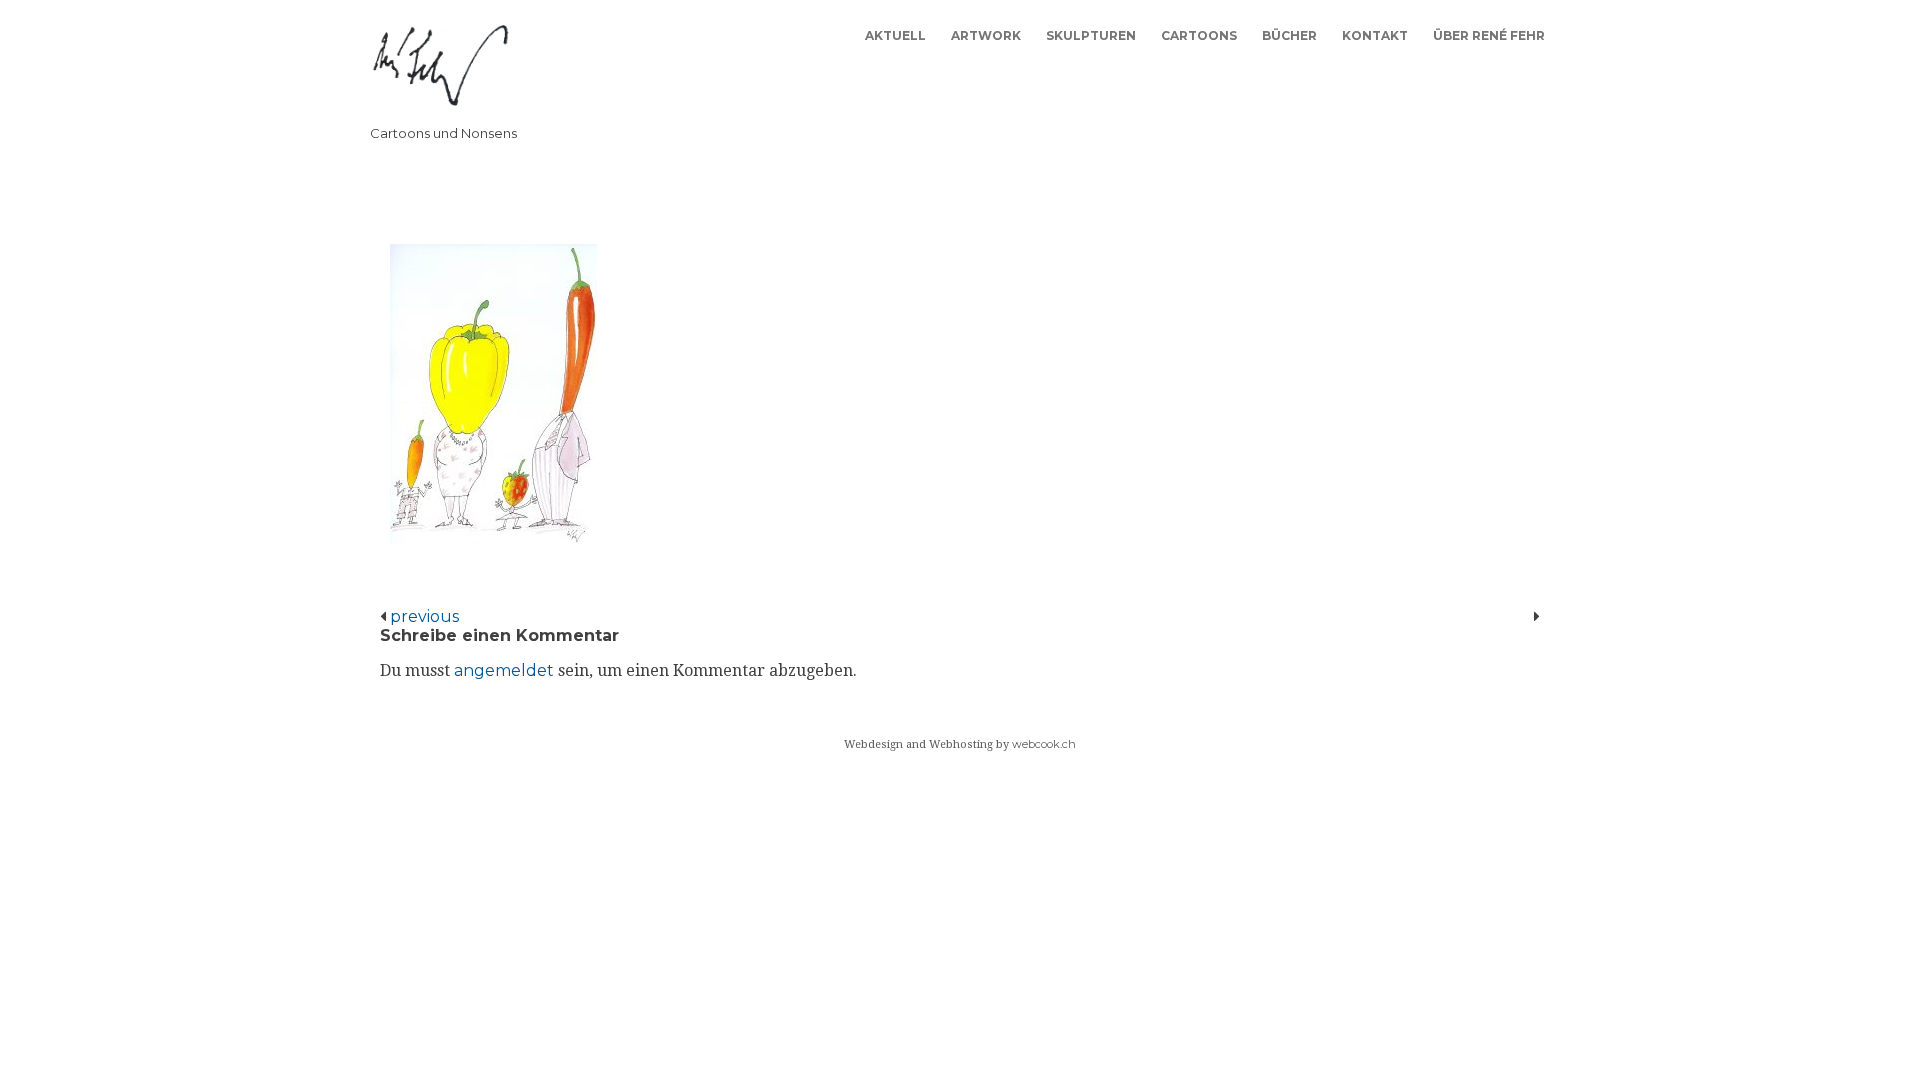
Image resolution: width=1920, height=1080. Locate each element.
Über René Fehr (1489, 35)
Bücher (1289, 35)
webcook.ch (1044, 744)
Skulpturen (1091, 35)
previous (422, 616)
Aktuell (895, 35)
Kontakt (1375, 35)
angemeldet (504, 670)
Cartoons (1199, 35)
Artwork (986, 35)
